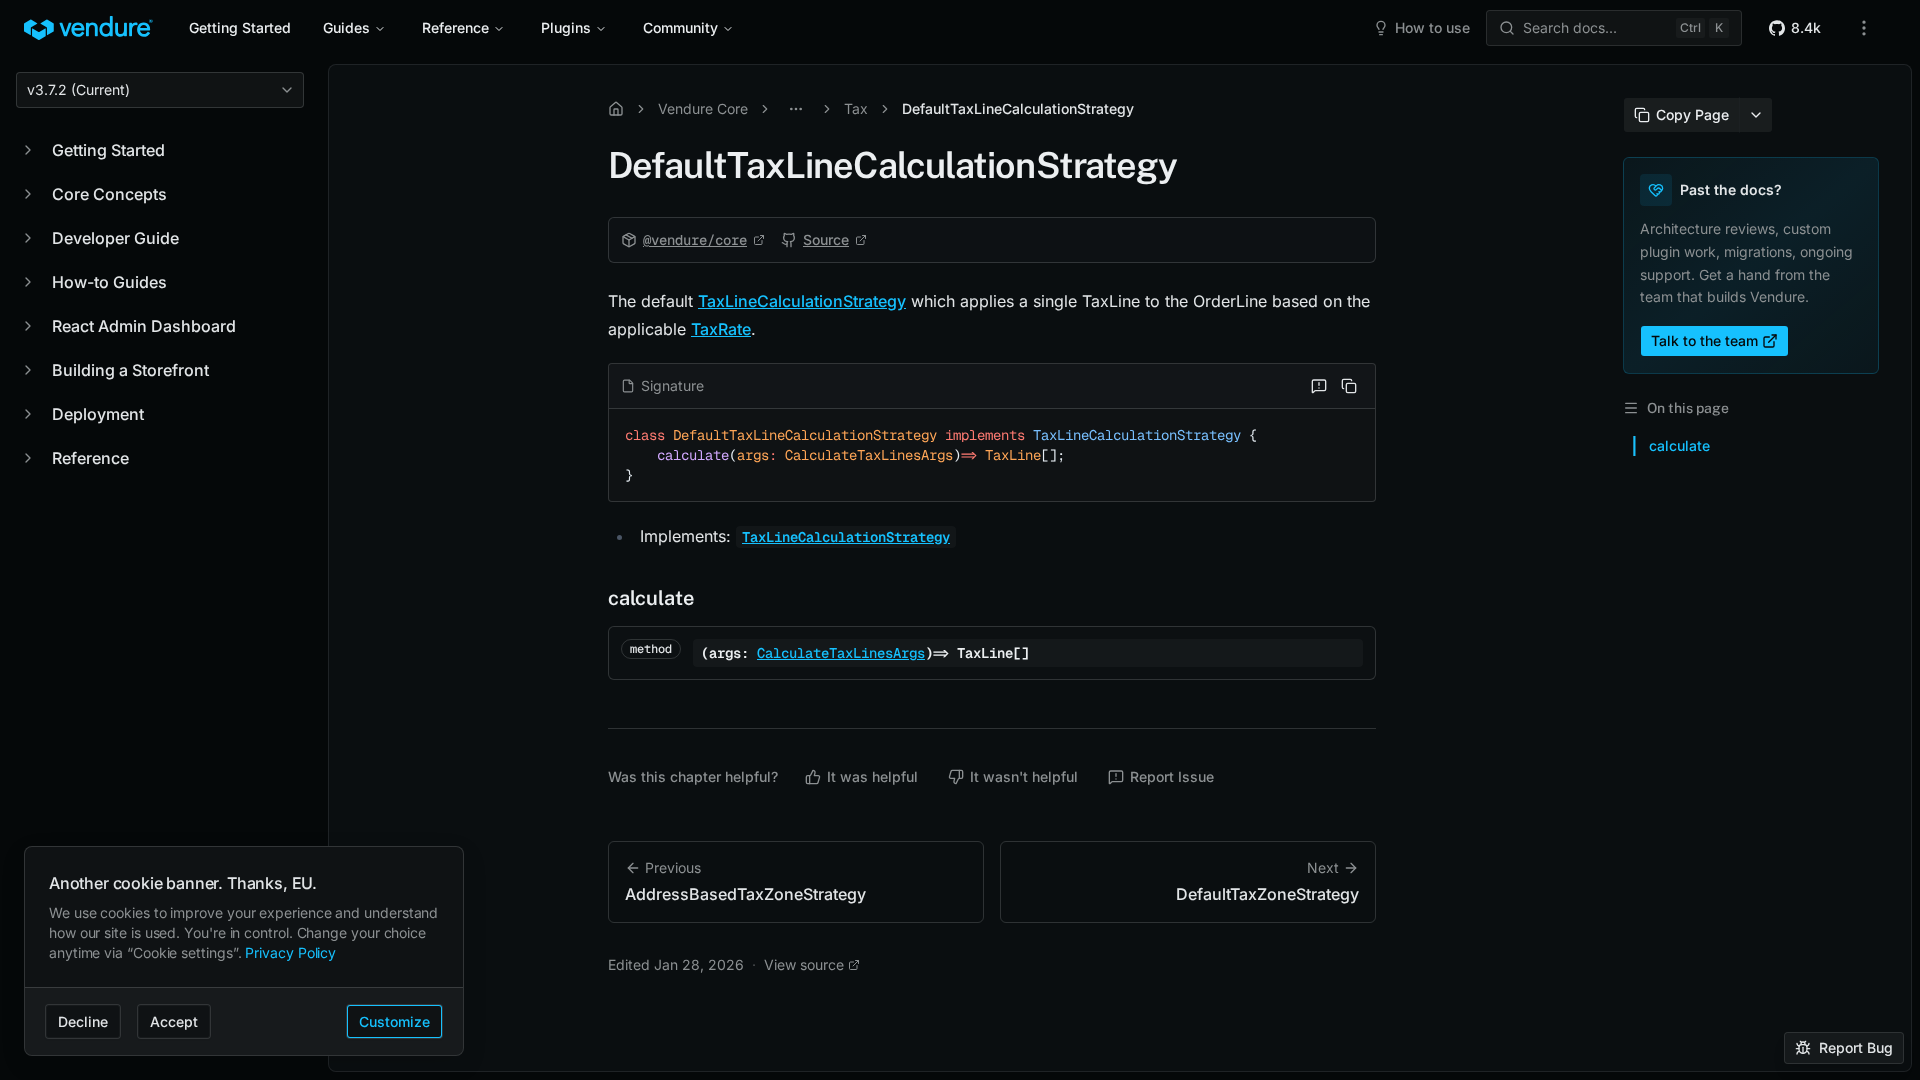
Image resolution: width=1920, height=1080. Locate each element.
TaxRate (721, 329)
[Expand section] (28, 150)
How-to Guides (109, 282)
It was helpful (872, 776)
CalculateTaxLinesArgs (841, 653)
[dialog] (244, 951)
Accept (174, 1021)
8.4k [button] (1806, 27)
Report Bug (1856, 1047)
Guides (346, 27)
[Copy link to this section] (588, 598)
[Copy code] (1349, 386)
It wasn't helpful (1024, 776)
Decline (83, 1021)
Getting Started (240, 27)
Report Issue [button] (1172, 776)
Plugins (566, 27)
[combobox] (160, 90)
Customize (394, 1021)
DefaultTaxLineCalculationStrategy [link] (1018, 108)
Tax (856, 108)
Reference (455, 27)
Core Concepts (109, 194)
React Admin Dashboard (144, 326)
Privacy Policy (290, 952)
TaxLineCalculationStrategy (802, 301)
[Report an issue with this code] (1319, 386)
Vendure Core (703, 108)
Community (680, 27)
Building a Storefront (130, 370)
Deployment (98, 414)
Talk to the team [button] (1704, 340)
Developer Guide (115, 238)
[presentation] (1120, 568)
